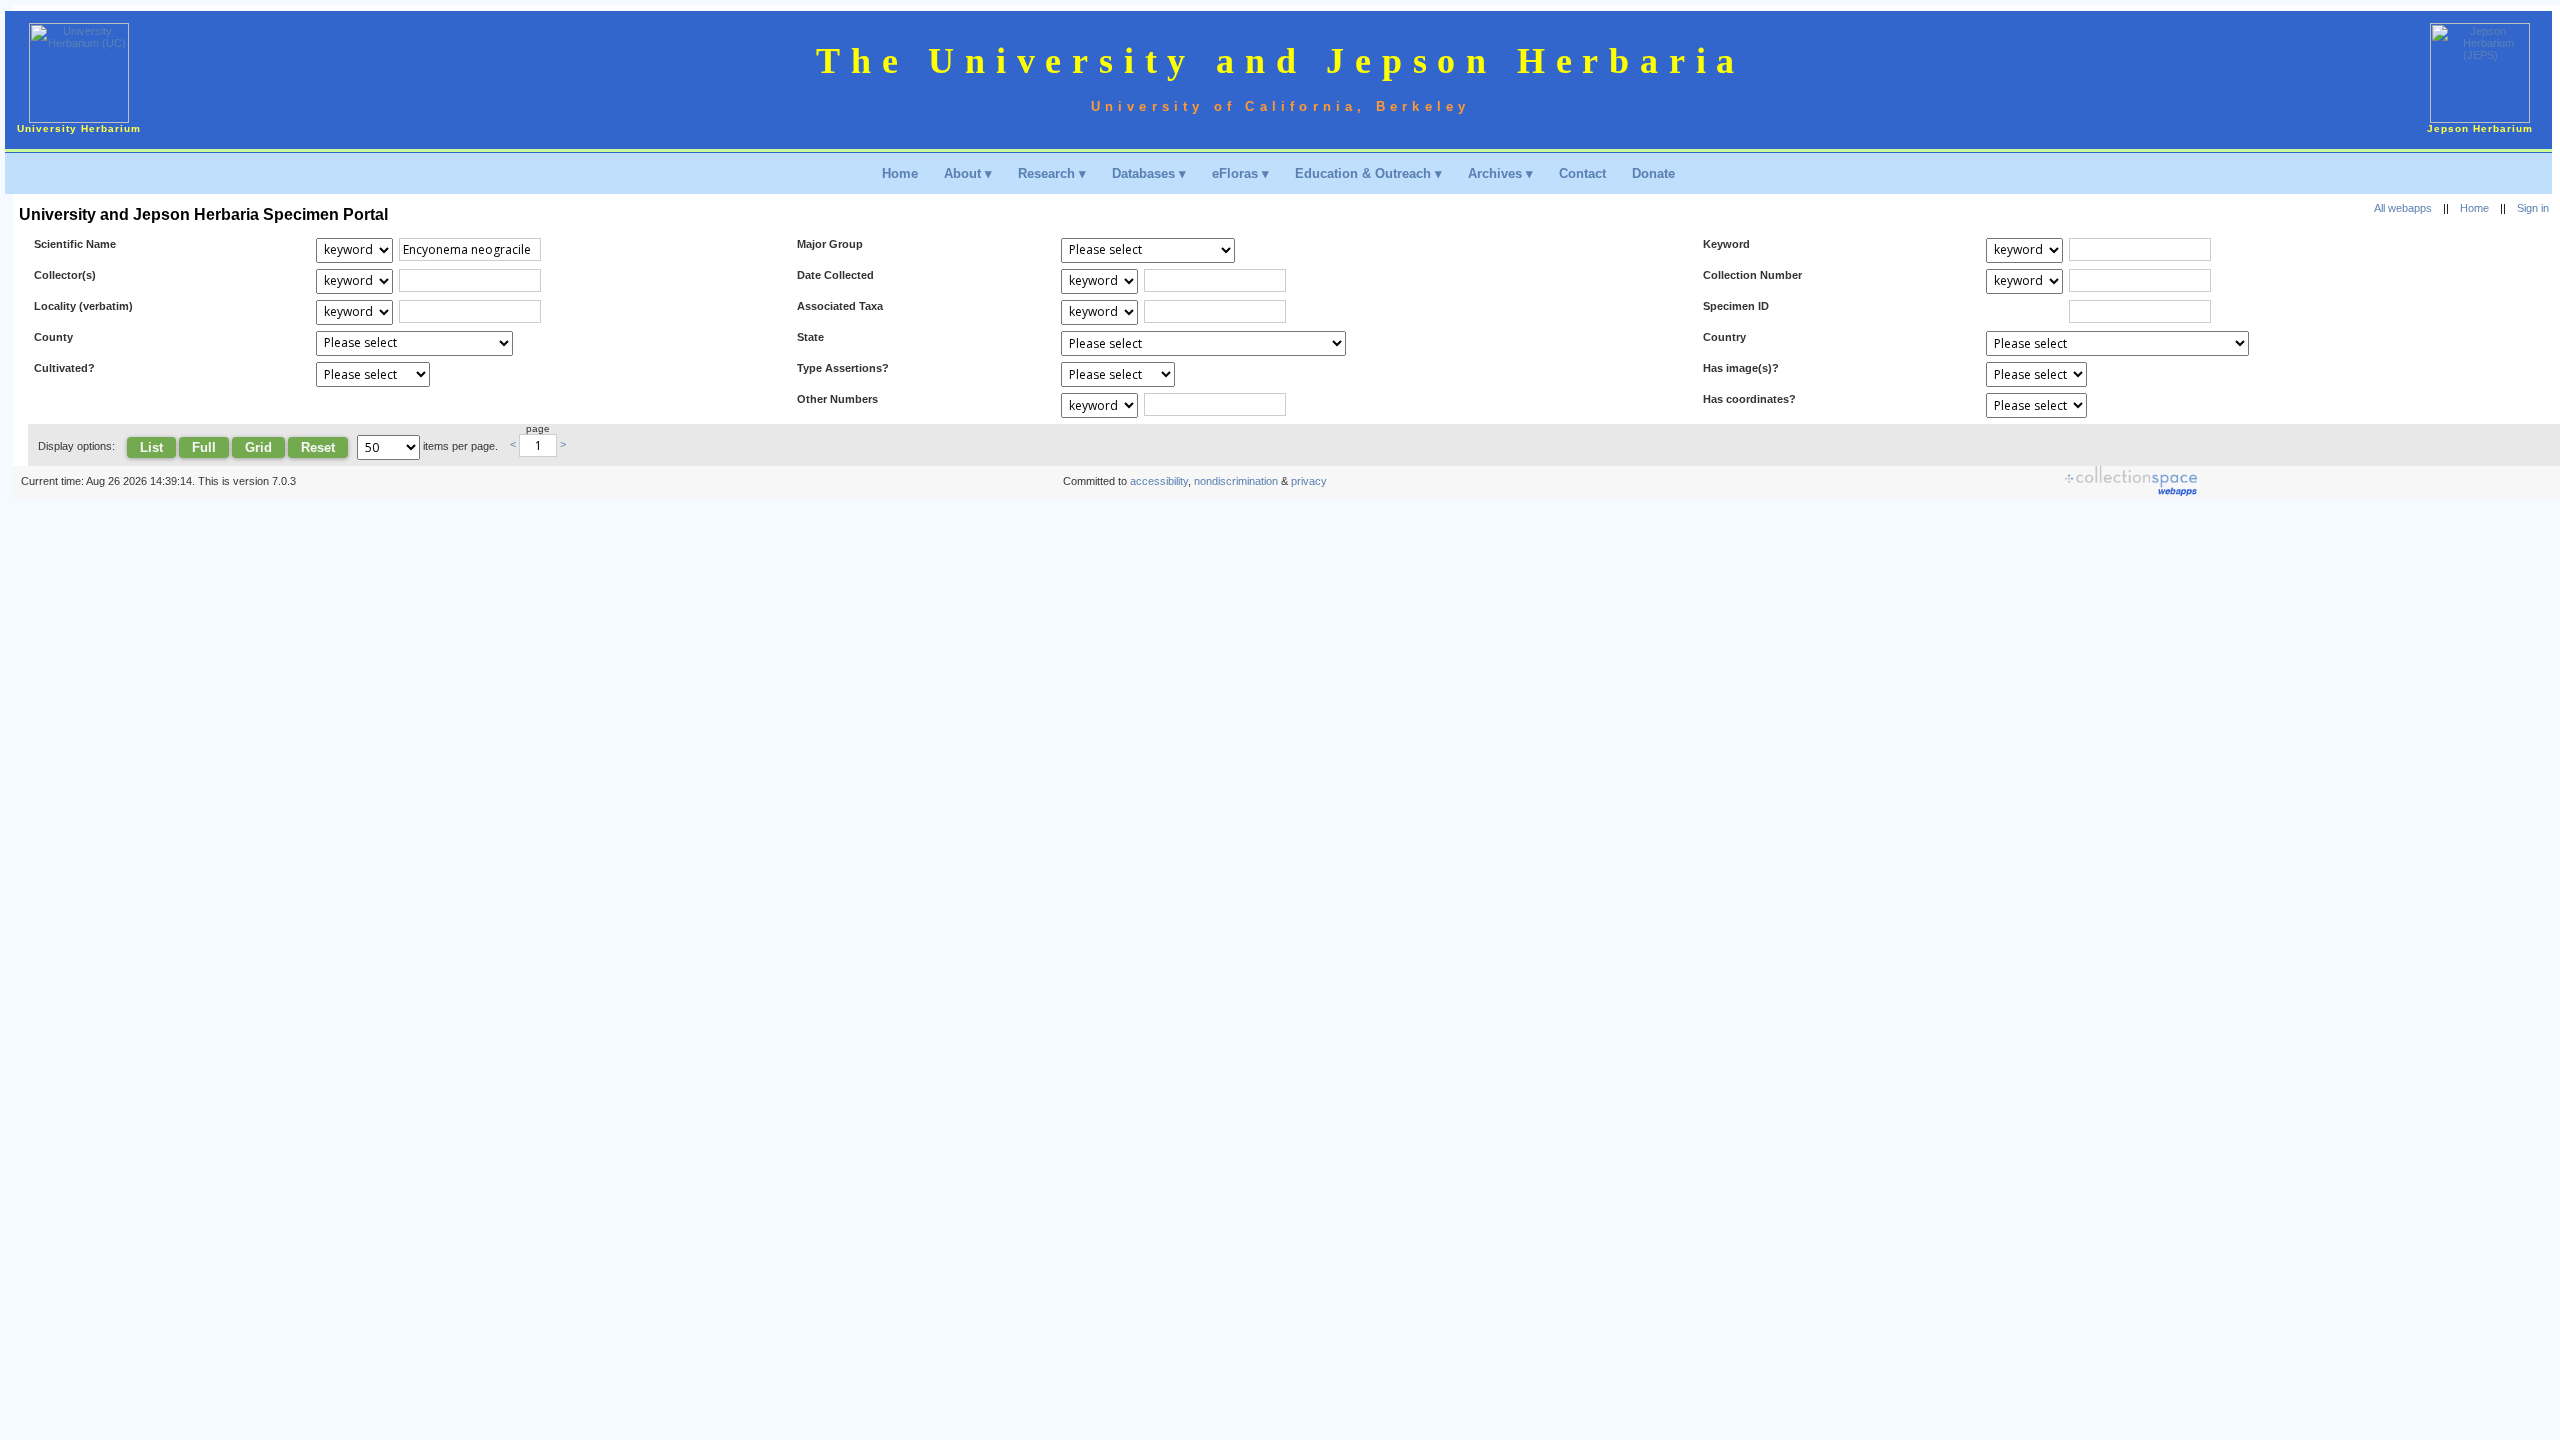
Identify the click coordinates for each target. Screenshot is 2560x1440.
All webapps (2403, 208)
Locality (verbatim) (83, 306)
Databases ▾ (1149, 173)
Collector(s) (65, 275)
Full (204, 447)
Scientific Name (75, 244)
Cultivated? (64, 368)
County (53, 337)
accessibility (1159, 481)
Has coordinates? (1749, 399)
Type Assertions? (843, 368)
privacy (1309, 481)
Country (1724, 337)
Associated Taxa (840, 306)
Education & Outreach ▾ (1368, 173)
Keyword (1726, 244)
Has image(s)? (1741, 368)
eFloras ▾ (1240, 173)
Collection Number (1752, 275)
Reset (318, 447)
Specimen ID (1736, 306)
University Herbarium (79, 128)
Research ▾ (1052, 173)
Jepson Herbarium (2480, 128)
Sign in (2533, 208)
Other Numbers (837, 399)
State (810, 337)
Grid (258, 447)
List (151, 447)
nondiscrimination (1236, 481)
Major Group (830, 244)
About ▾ (968, 173)
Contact (1582, 173)
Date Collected (835, 275)
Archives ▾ (1500, 173)
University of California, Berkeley (1281, 106)
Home (900, 173)
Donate (1653, 173)
